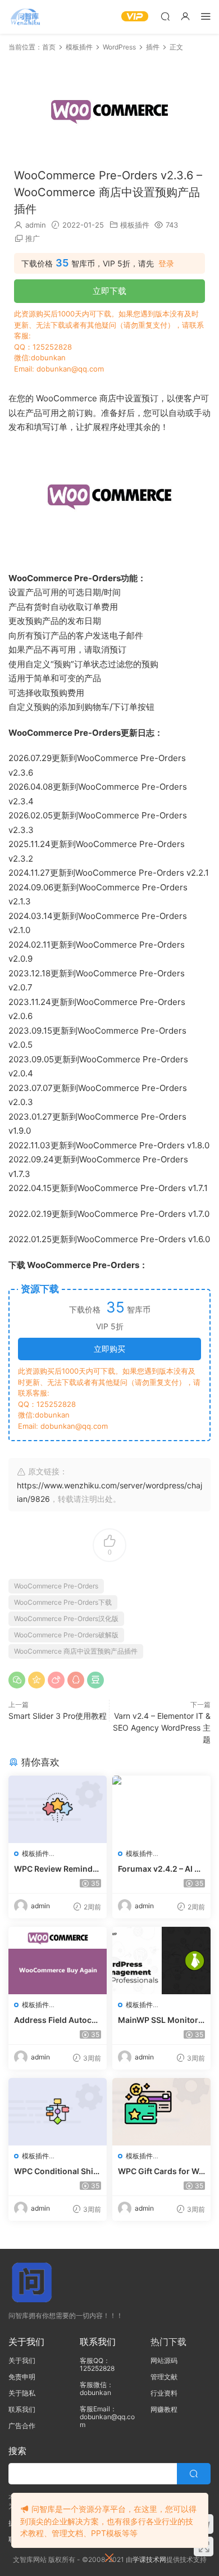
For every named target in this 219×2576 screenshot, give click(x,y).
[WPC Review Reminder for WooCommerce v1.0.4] (58, 1809)
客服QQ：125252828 (97, 2364)
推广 (33, 238)
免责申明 (22, 2377)
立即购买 (109, 1349)
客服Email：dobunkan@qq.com (107, 2417)
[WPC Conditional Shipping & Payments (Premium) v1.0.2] (58, 2112)
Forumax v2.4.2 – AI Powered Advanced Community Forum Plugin (161, 1869)
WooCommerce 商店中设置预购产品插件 (76, 1651)
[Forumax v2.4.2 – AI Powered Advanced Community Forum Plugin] (161, 1809)
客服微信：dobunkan (97, 2389)
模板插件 (135, 225)
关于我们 (22, 2360)
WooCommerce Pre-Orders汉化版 (66, 1619)
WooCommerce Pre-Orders (56, 1586)
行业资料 (164, 2393)
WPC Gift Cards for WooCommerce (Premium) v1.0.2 (161, 2172)
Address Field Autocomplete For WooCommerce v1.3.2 (56, 2020)
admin (36, 225)
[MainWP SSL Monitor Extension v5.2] (161, 1961)
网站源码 (164, 2360)
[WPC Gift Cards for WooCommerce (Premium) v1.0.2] (161, 2112)
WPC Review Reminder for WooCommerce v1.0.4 (57, 1869)
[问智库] (25, 17)
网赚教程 (164, 2409)
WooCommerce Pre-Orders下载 (63, 1602)
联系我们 (22, 2409)
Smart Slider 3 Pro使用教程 (58, 1716)
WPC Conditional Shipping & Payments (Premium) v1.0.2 (56, 2172)
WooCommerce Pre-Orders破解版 (66, 1635)
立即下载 (109, 291)
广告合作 (22, 2426)
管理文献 (164, 2377)
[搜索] (165, 16)
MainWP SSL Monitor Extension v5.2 (161, 2020)
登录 (166, 264)
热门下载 (168, 2342)
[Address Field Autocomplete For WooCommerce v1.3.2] (58, 1961)
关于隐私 (22, 2393)
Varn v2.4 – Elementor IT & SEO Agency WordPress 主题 (162, 1728)
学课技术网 (149, 2559)
